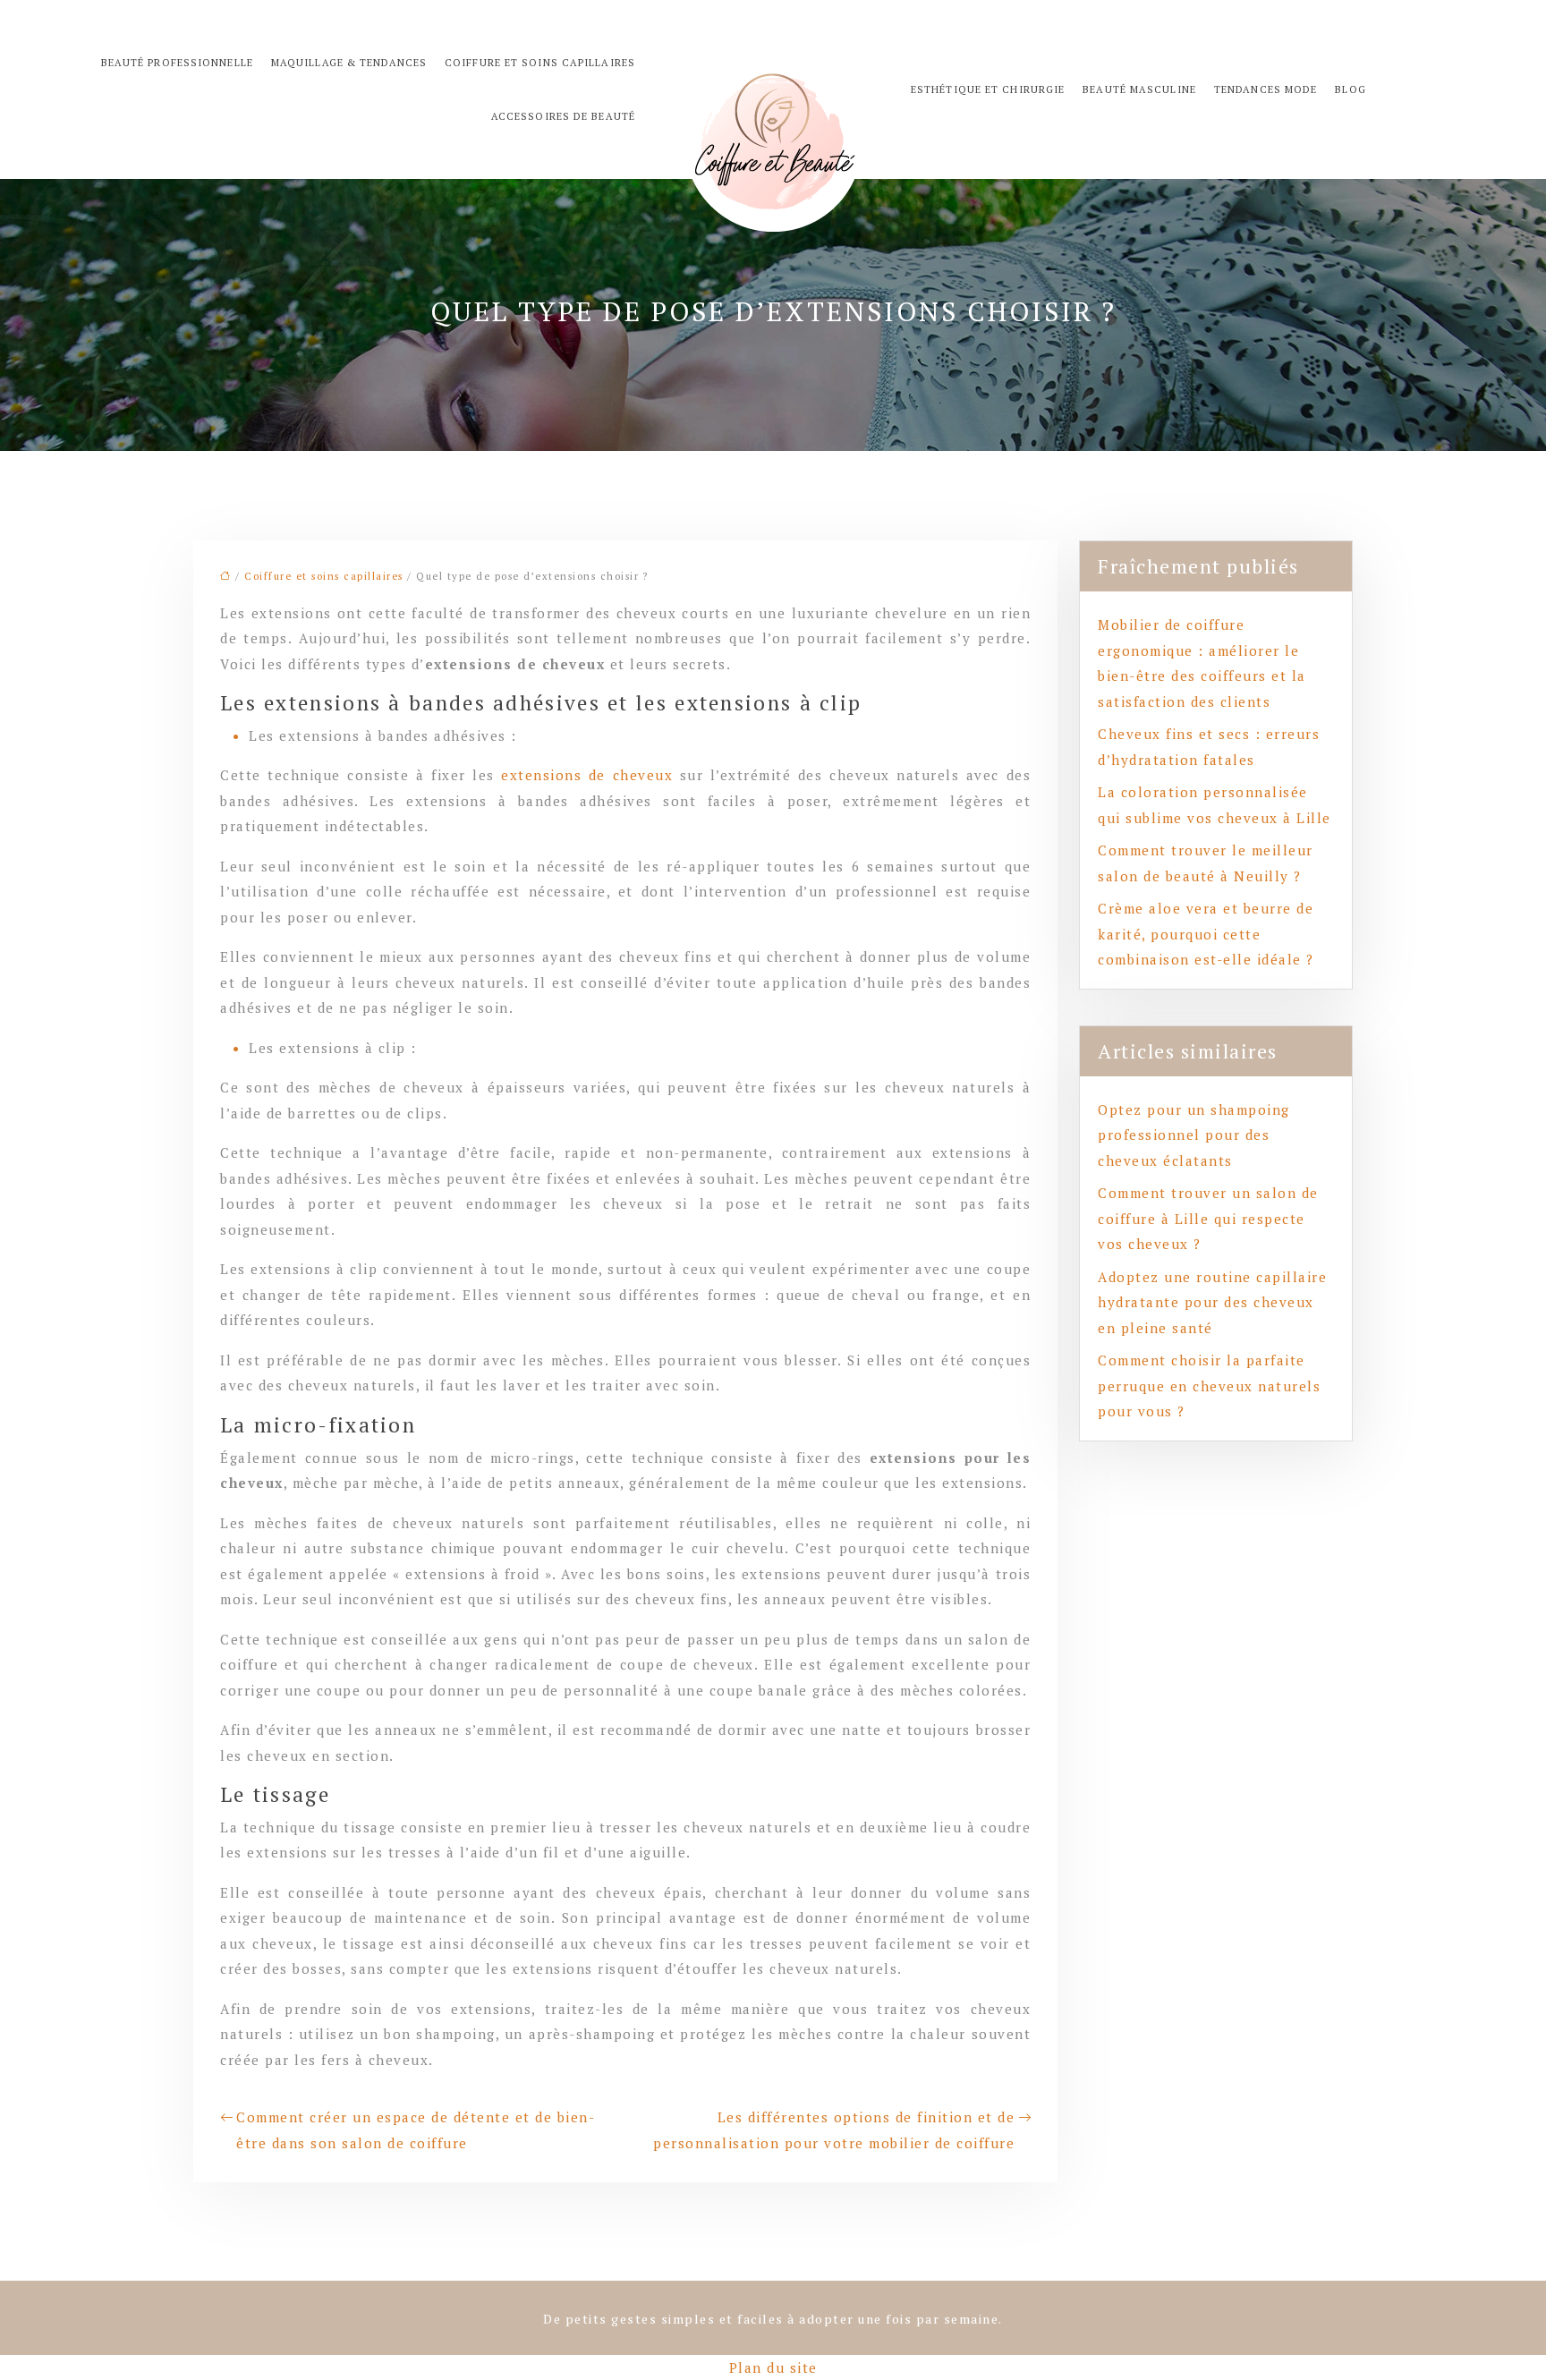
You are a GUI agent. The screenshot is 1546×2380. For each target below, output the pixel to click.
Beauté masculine (1139, 89)
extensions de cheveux (587, 775)
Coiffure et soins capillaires (540, 63)
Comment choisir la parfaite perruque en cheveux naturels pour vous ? (1209, 1385)
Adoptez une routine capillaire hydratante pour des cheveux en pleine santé (1212, 1302)
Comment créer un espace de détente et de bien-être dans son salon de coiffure (416, 2130)
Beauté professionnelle (177, 63)
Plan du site (773, 2367)
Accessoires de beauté (563, 116)
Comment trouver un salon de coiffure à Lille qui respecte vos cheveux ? (1208, 1218)
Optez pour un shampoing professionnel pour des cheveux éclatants (1194, 1135)
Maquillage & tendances (349, 63)
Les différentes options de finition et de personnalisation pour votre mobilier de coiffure (834, 2130)
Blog (1350, 89)
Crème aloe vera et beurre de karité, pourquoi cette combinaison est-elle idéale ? (1206, 934)
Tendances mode (1266, 89)
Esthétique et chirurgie (988, 89)
